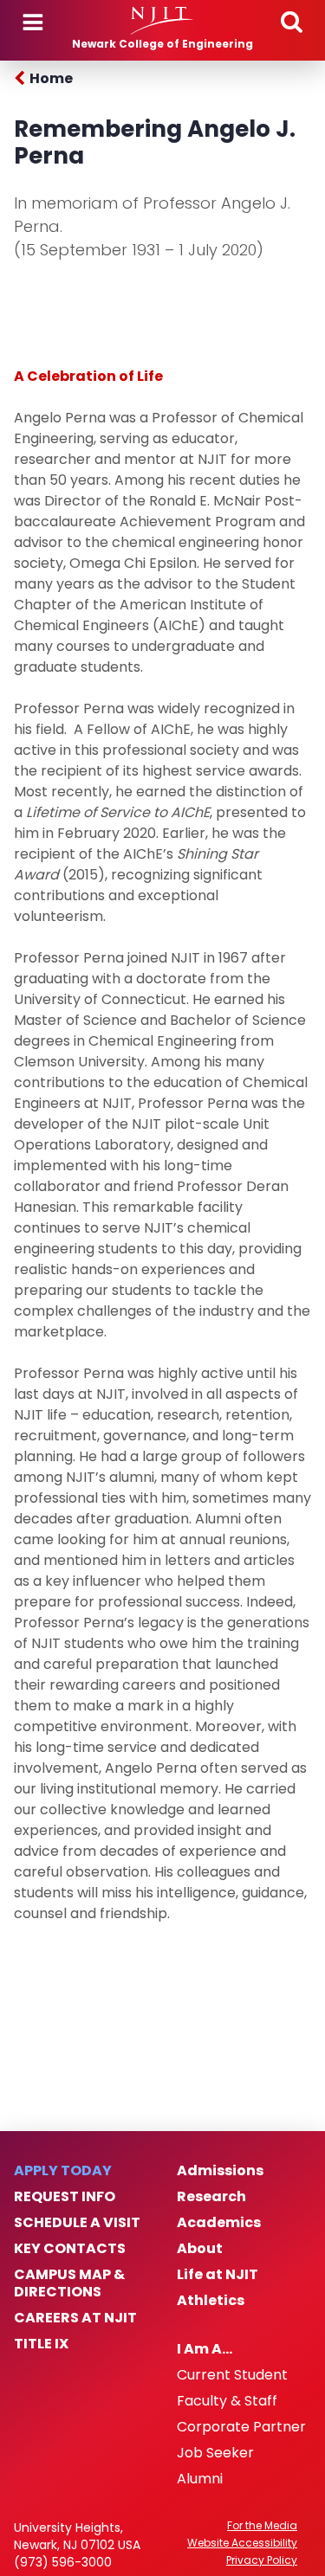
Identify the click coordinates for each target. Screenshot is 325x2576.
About (200, 2249)
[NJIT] (162, 21)
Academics (219, 2223)
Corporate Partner (241, 2427)
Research (211, 2197)
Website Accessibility (242, 2543)
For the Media (262, 2526)
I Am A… (205, 2349)
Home (51, 78)
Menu (33, 23)
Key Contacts (70, 2249)
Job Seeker (215, 2453)
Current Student (232, 2375)
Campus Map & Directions (69, 2283)
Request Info (65, 2197)
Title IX (41, 2344)
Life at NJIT (218, 2275)
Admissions (220, 2171)
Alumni (200, 2479)
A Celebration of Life (88, 376)
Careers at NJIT (75, 2318)
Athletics (211, 2301)
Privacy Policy (262, 2560)
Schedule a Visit (77, 2223)
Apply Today (63, 2171)
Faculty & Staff (227, 2401)
